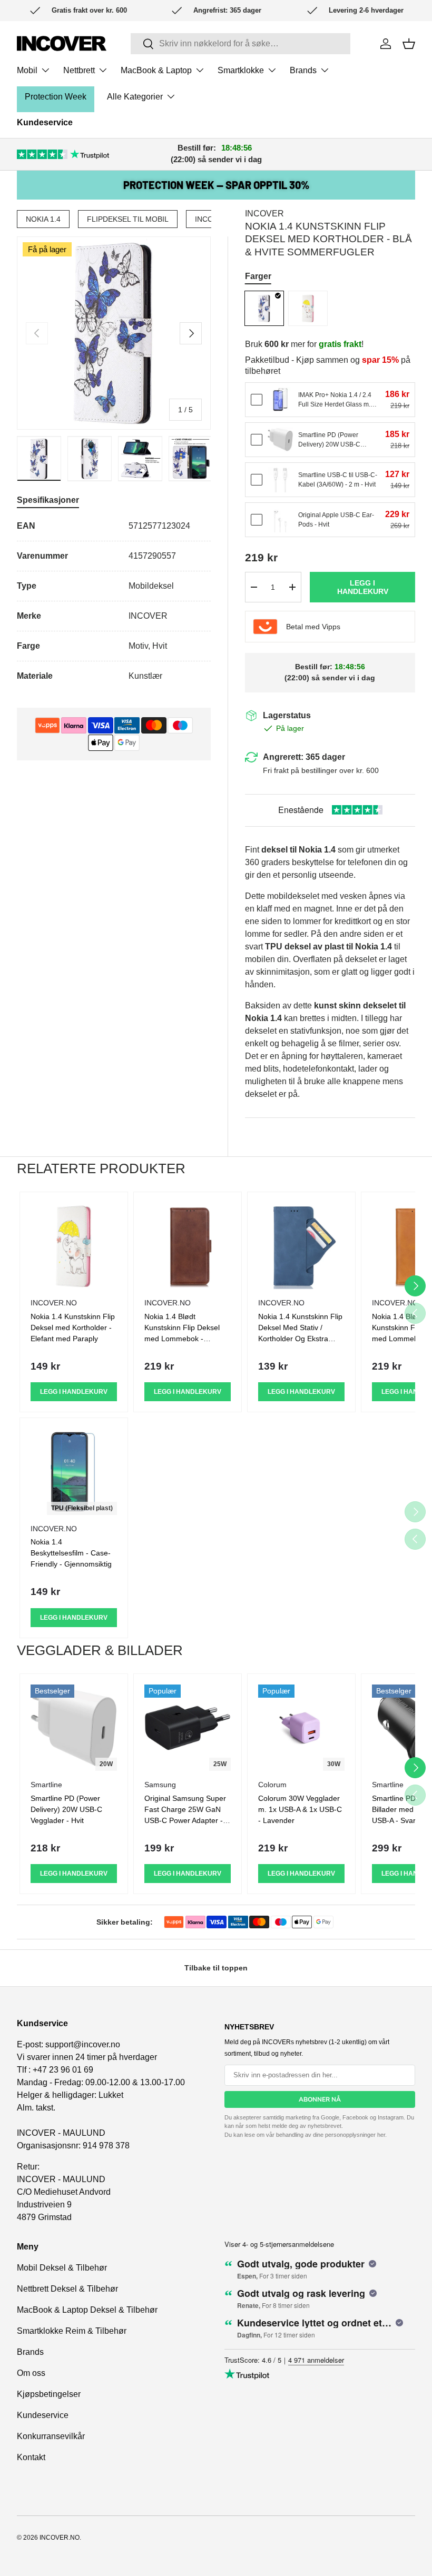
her (381, 2135)
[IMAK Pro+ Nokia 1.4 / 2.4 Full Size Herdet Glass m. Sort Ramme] (280, 400)
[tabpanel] (114, 601)
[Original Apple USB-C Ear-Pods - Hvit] (280, 520)
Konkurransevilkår (51, 2436)
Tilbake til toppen (216, 1968)
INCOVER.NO (60, 2538)
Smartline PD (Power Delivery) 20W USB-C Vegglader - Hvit (66, 1809)
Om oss (31, 2373)
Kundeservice (45, 122)
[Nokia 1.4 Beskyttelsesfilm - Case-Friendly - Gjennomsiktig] (74, 1472)
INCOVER (264, 214)
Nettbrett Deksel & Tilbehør (67, 2289)
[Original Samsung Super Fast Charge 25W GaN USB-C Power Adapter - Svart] (188, 1728)
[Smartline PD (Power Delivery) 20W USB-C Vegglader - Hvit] (280, 440)
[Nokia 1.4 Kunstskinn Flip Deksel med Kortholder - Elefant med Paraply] (308, 308)
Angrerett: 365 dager (304, 757)
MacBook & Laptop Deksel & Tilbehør (87, 2310)
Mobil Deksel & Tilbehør (62, 2268)
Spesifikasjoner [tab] (48, 500)
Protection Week (56, 97)
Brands (30, 2352)
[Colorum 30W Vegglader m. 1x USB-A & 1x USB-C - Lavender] (301, 1728)
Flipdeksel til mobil (128, 219)
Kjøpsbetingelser (49, 2394)
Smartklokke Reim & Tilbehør (72, 2331)
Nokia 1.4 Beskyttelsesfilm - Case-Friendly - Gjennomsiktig (71, 1553)
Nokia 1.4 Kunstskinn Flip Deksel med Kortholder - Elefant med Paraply (73, 1327)
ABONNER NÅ (320, 2099)
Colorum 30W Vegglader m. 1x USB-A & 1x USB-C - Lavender (300, 1809)
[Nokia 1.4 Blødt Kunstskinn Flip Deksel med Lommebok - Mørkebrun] (188, 1246)
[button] (409, 44)
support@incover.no (83, 2044)
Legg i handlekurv (363, 587)
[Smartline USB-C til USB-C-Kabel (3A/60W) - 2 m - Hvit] (280, 480)
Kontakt (31, 2457)
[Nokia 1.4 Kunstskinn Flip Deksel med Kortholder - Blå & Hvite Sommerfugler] (264, 308)
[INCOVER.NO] (62, 43)
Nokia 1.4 (43, 219)
